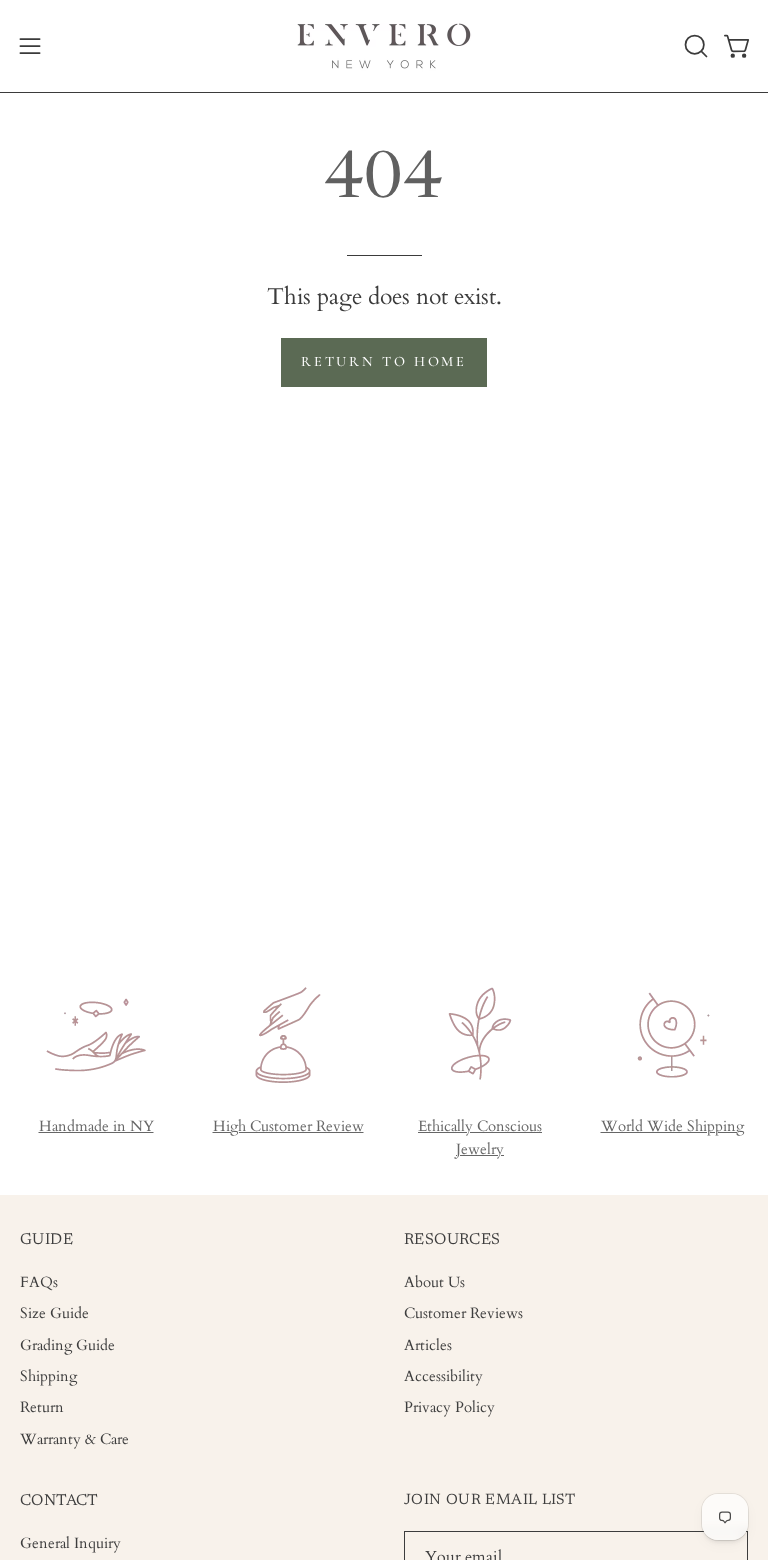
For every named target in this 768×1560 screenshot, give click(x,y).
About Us (434, 1282)
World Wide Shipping (672, 1126)
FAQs (39, 1282)
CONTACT (59, 1501)
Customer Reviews (463, 1314)
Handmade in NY (96, 1126)
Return (42, 1408)
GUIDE (46, 1240)
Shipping (48, 1376)
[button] (694, 46)
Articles (428, 1345)
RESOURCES (452, 1240)
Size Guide (54, 1314)
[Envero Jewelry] (384, 46)
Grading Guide (67, 1345)
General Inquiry (70, 1543)
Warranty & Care (74, 1439)
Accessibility (443, 1376)
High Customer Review (288, 1126)
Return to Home (384, 361)
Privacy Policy (449, 1408)
